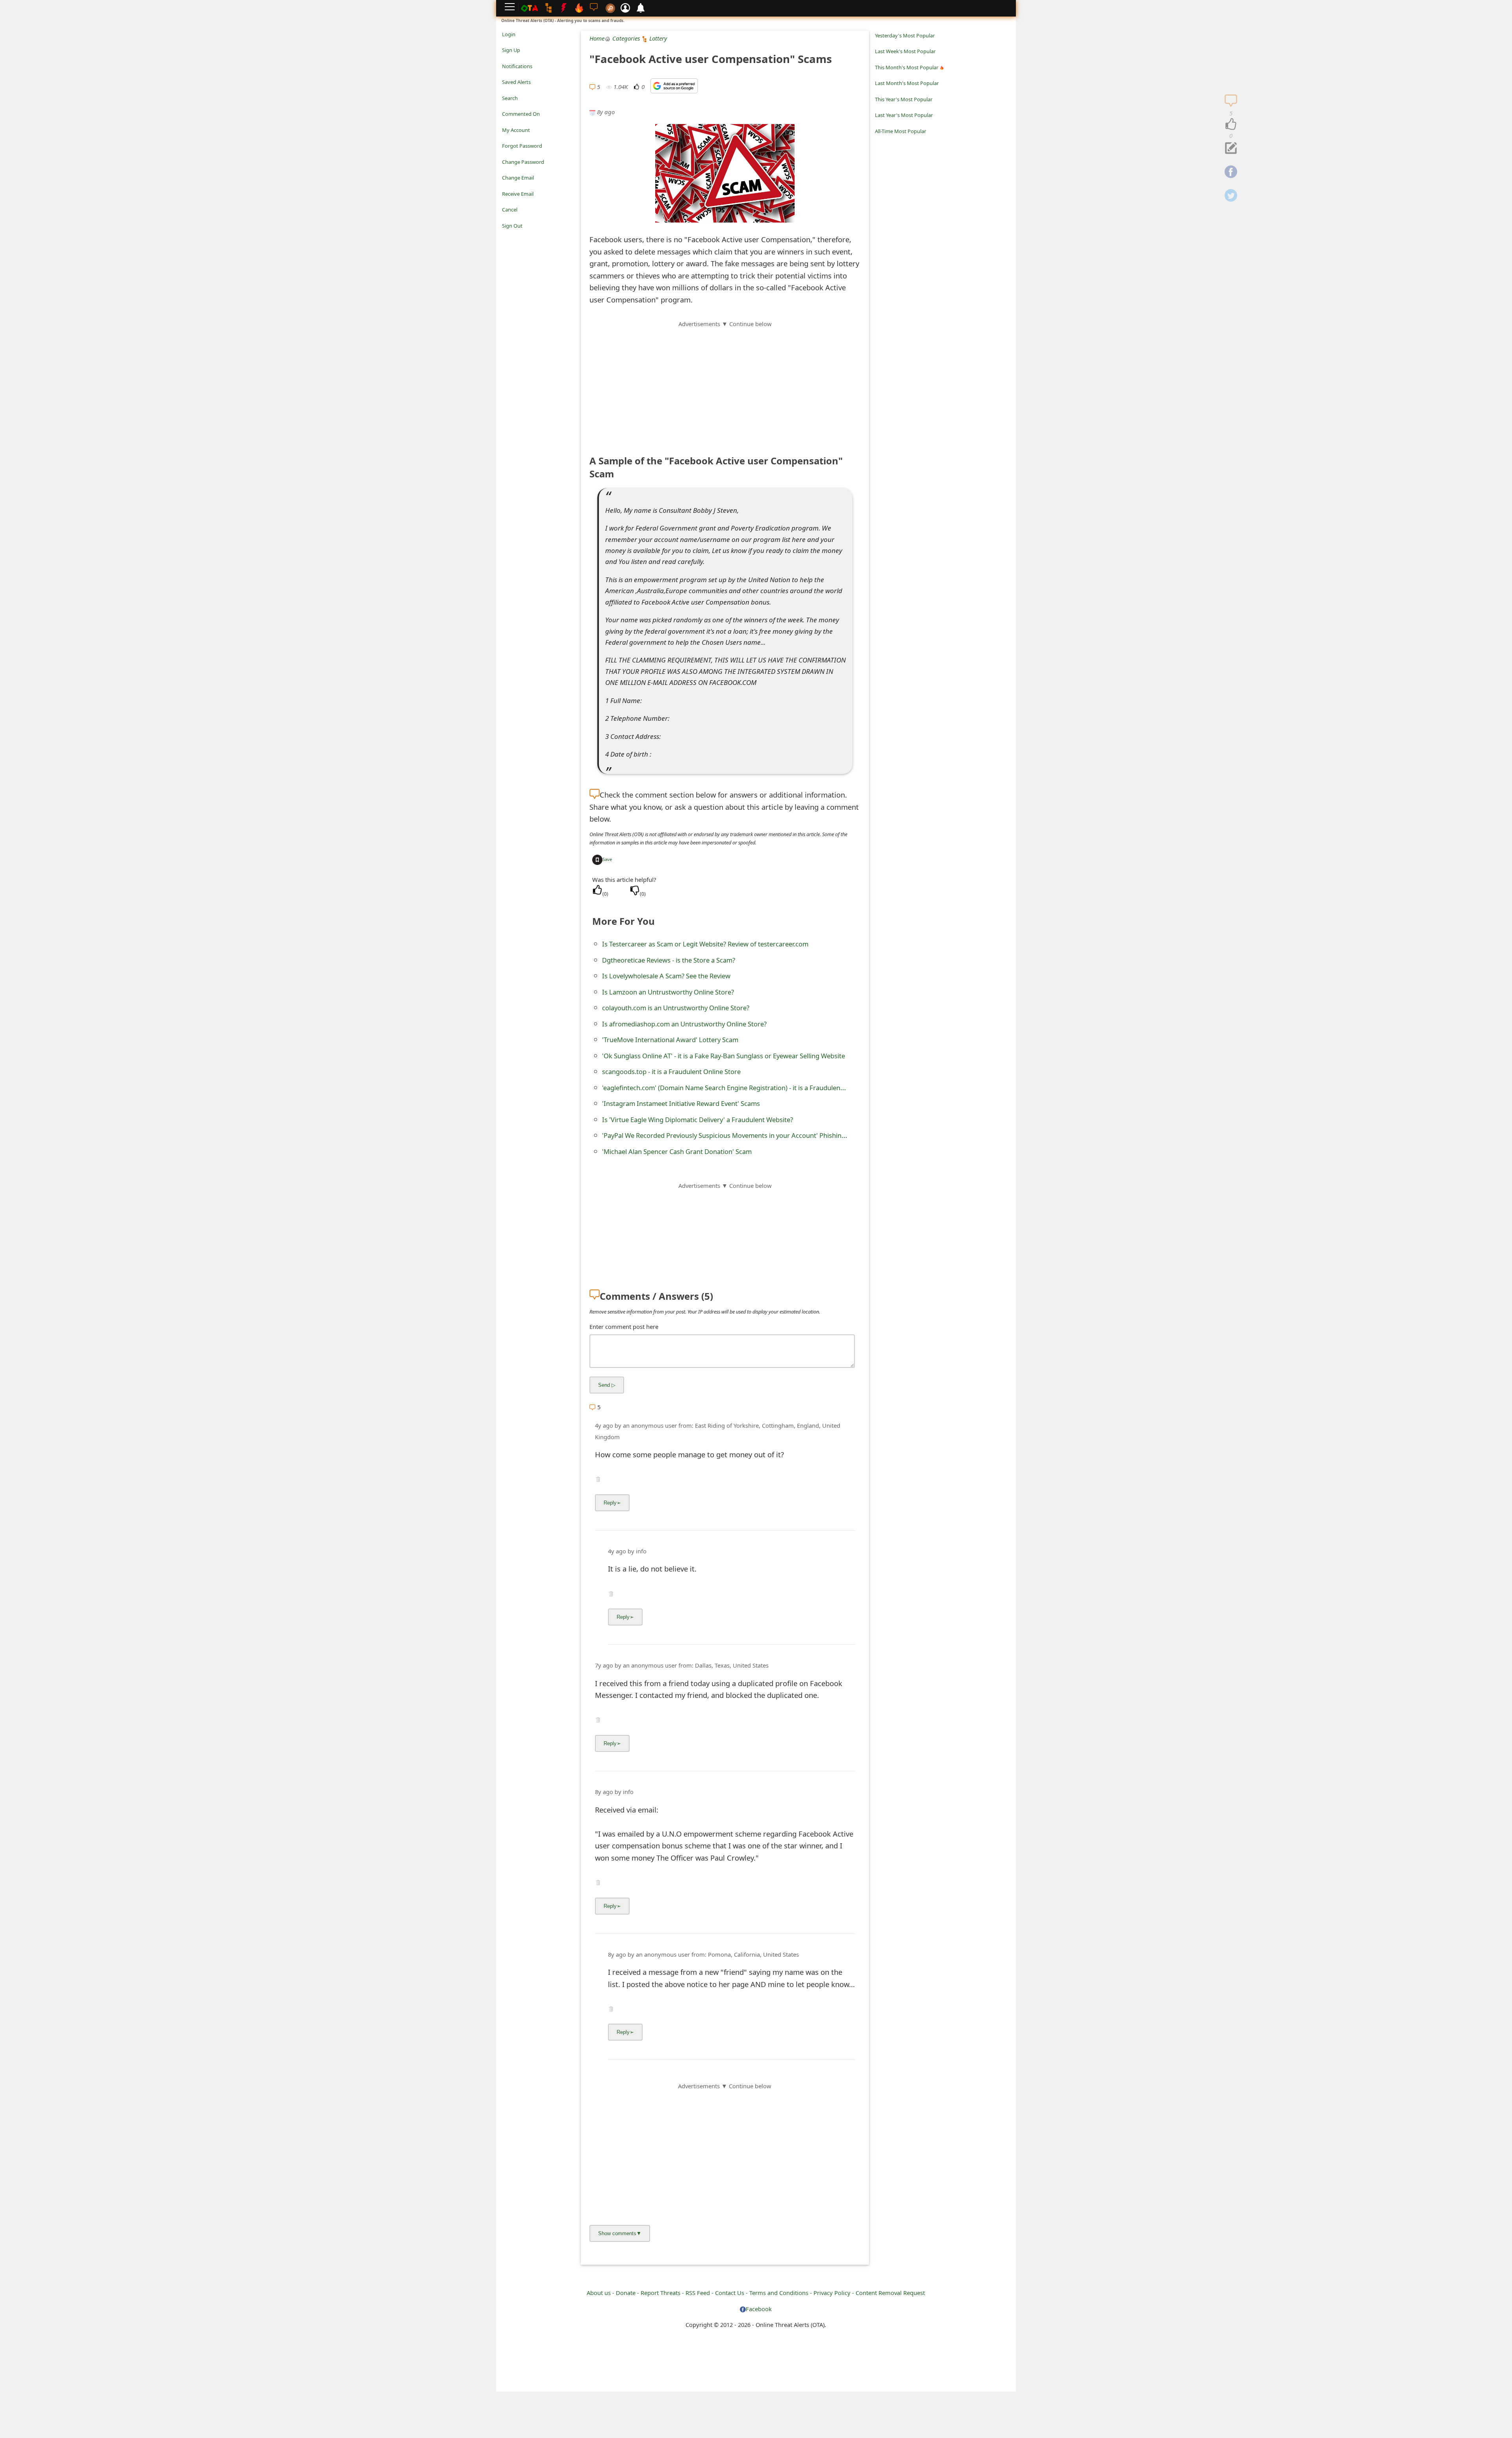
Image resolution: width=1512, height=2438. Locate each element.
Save (607, 859)
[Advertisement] (725, 384)
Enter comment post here (624, 1327)
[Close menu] (506, 237)
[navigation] (1231, 124)
